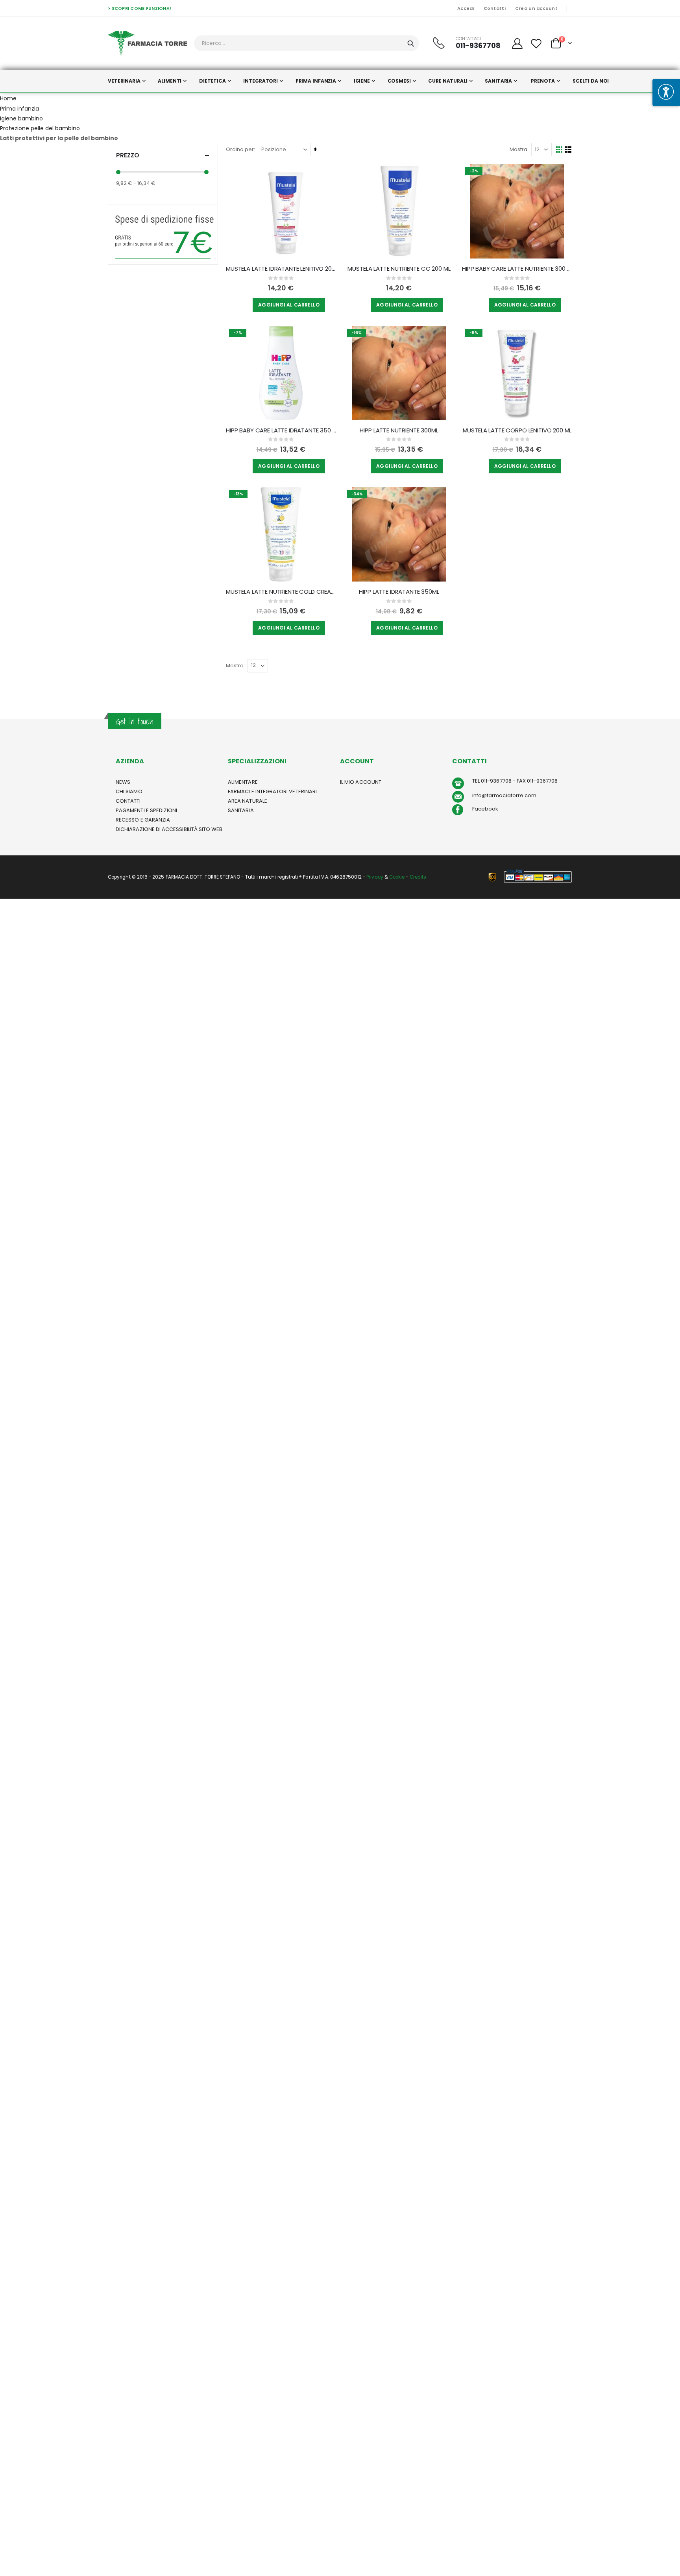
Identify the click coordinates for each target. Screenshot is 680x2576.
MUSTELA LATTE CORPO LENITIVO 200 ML (517, 430)
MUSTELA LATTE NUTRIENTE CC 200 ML (399, 269)
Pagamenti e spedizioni (146, 810)
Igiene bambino (21, 118)
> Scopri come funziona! (140, 8)
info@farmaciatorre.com (504, 795)
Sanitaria (241, 810)
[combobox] (307, 43)
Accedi (466, 8)
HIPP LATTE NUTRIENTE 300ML (399, 430)
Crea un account (536, 8)
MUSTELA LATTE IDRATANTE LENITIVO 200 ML (281, 269)
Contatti (495, 8)
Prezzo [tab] (128, 155)
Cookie (397, 877)
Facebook (485, 809)
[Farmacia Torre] (148, 43)
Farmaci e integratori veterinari (272, 791)
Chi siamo (129, 791)
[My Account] (517, 43)
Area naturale (248, 801)
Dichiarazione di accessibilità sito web (169, 829)
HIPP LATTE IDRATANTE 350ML (399, 592)
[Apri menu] (666, 92)
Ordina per (240, 149)
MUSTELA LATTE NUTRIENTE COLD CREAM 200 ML (281, 592)
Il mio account (361, 782)
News (123, 782)
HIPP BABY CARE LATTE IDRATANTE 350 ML (281, 430)
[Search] (411, 44)
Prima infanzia (19, 109)
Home (8, 98)
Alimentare (243, 782)
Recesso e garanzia (143, 820)
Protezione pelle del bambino (40, 128)
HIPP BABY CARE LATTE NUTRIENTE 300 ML (517, 269)
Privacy (375, 877)
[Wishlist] (536, 43)
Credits (418, 877)
